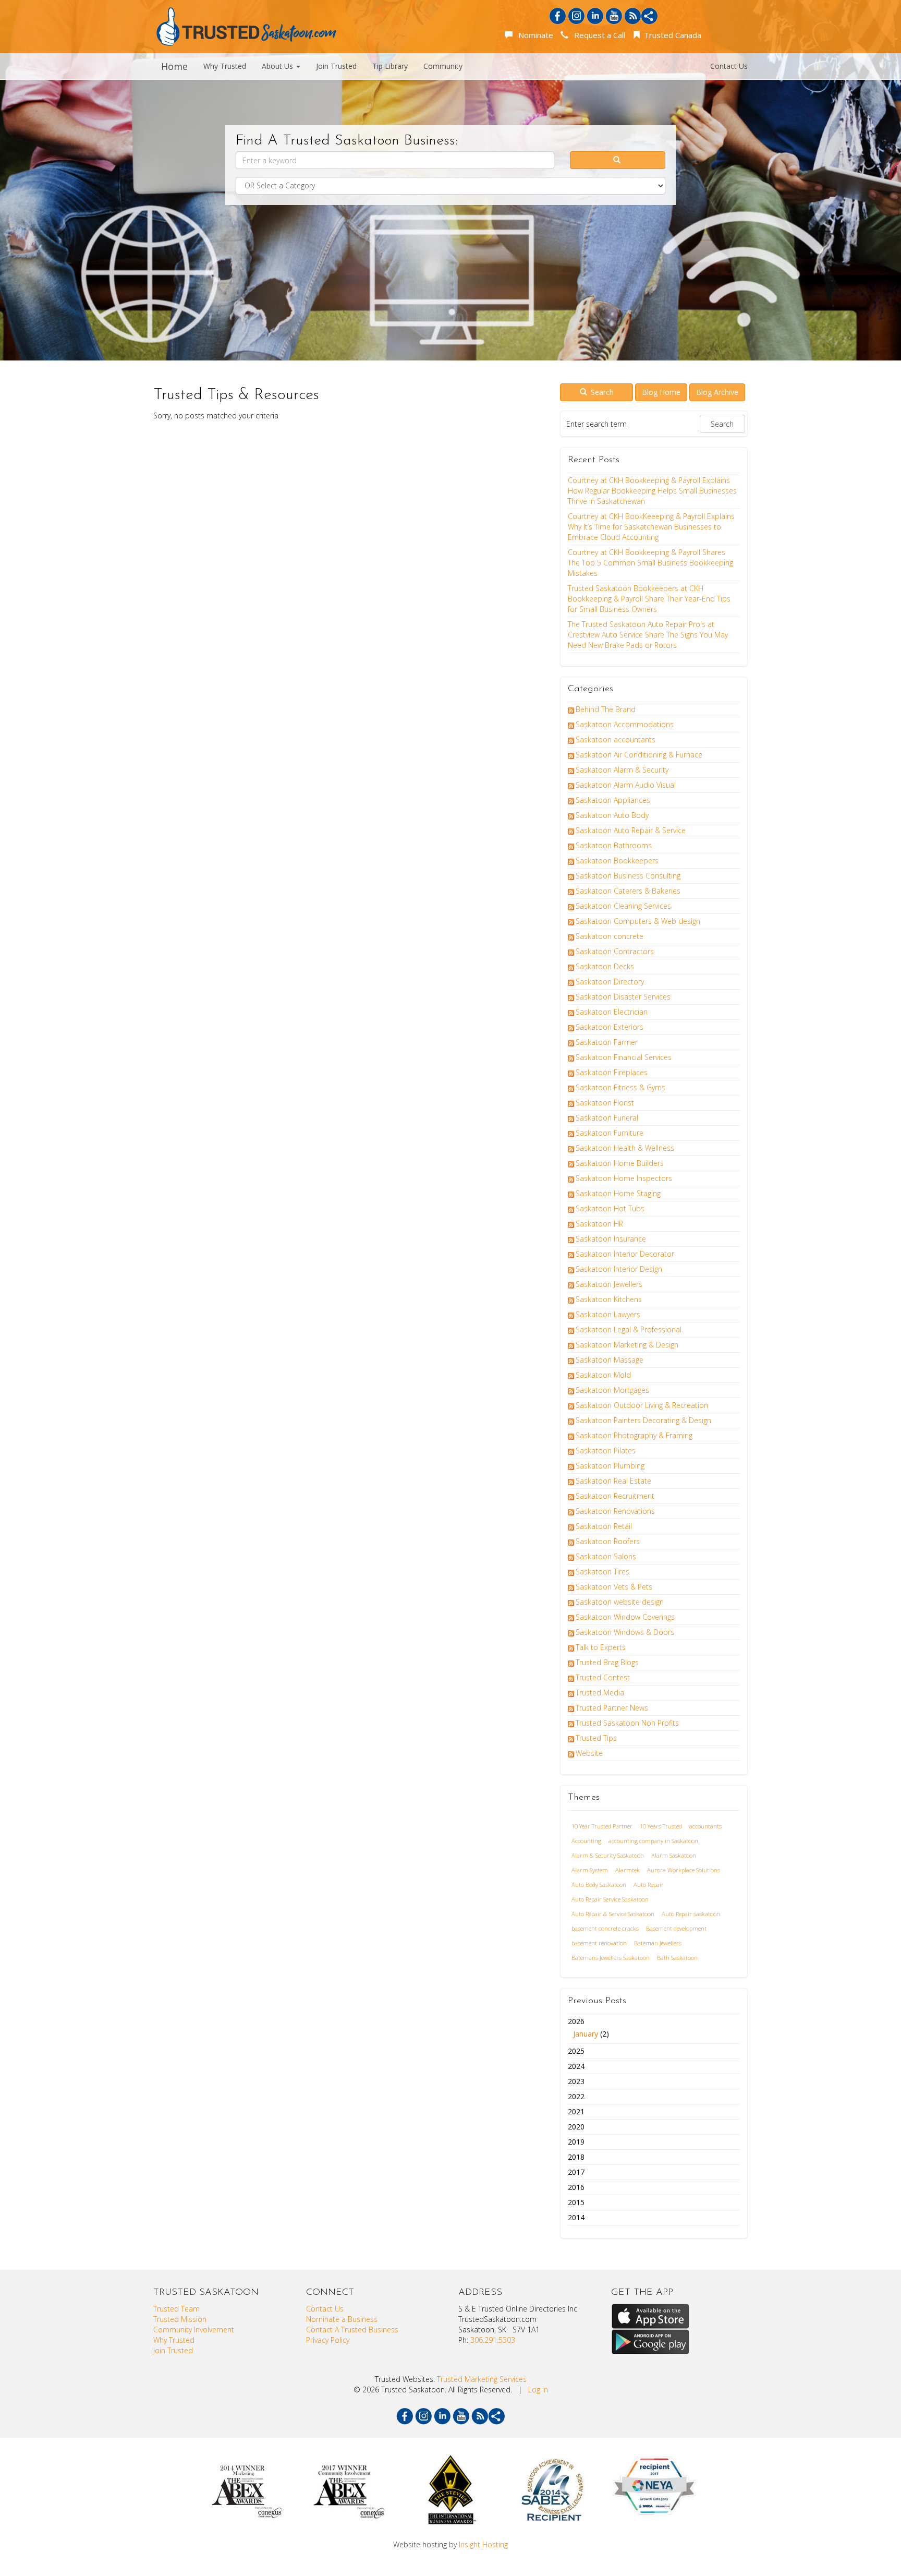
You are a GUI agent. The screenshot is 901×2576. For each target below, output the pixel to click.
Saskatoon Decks (605, 966)
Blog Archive (717, 392)
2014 (576, 2217)
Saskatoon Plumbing (610, 1466)
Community (443, 66)
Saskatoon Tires (602, 1572)
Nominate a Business (342, 2319)
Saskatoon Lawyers (608, 1314)
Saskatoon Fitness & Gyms (620, 1087)
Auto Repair (649, 1885)
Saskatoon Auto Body (612, 815)
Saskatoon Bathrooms (614, 845)
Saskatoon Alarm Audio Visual (626, 785)
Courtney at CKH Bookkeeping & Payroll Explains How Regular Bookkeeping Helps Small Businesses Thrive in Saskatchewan (652, 491)
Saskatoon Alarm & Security (622, 770)
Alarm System (590, 1870)
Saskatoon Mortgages (612, 1390)
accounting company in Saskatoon (653, 1841)
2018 (576, 2157)
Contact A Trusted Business (352, 2330)
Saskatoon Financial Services (624, 1057)
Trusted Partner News (612, 1708)
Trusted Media (600, 1693)
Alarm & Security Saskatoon (608, 1855)
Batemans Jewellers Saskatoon (611, 1958)
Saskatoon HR (599, 1224)
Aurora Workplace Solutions (684, 1870)
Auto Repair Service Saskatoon (610, 1899)
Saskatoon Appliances (613, 800)
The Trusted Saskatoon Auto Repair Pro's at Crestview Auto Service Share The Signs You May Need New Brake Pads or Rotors (648, 635)
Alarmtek (628, 1870)
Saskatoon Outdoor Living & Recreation (642, 1405)
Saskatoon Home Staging (618, 1193)
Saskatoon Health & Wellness (625, 1148)
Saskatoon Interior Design (619, 1269)
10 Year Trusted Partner (602, 1826)
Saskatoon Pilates (606, 1450)
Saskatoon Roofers (608, 1541)
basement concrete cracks (605, 1928)
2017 (576, 2172)
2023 (576, 2081)
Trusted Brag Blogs (607, 1662)
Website (589, 1753)
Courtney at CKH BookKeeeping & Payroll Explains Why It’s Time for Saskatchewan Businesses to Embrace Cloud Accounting (651, 527)
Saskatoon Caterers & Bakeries (628, 891)
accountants (705, 1826)
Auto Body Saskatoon (599, 1885)
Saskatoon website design (620, 1602)
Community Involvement (194, 2330)
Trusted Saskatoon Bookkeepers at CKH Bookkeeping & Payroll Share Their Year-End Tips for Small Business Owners (649, 599)
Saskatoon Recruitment (615, 1496)
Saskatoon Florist (605, 1103)
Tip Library (390, 66)
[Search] (618, 160)
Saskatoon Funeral (607, 1118)
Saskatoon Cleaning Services (623, 906)
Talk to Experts (601, 1647)
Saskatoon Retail (604, 1526)
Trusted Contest (603, 1677)
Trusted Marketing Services (482, 2379)
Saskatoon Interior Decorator (625, 1254)
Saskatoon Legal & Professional (629, 1329)
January (586, 2034)
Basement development (676, 1928)
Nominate (534, 35)
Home (174, 66)
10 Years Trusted (661, 1826)
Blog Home (661, 392)
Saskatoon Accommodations (625, 724)
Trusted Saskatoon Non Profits (627, 1723)
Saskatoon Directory (610, 982)
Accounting (586, 1841)
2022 (576, 2096)
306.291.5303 (493, 2340)
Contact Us (729, 66)
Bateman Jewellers (658, 1943)
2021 (576, 2111)
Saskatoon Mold (603, 1375)
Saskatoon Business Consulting (628, 876)
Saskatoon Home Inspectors (624, 1178)
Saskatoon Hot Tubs (610, 1208)
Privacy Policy (328, 2340)
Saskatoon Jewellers (609, 1284)
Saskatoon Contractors (615, 951)
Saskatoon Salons (606, 1556)
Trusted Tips (596, 1738)
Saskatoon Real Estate (613, 1481)
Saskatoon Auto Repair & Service (631, 830)
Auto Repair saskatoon (691, 1914)
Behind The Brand (606, 709)
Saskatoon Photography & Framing (634, 1435)
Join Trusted (336, 66)
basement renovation (599, 1943)
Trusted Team (176, 2309)
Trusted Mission (180, 2319)
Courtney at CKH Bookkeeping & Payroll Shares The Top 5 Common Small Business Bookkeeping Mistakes (650, 563)
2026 (588, 2027)
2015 (576, 2202)
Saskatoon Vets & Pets (614, 1587)
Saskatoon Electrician (612, 1012)
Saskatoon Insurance (611, 1239)
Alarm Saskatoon (674, 1855)
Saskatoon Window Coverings (625, 1617)
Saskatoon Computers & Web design (638, 921)
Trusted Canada (672, 35)
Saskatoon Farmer (607, 1042)
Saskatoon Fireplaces (612, 1072)
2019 (576, 2142)
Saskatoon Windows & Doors (625, 1632)
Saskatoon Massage (610, 1360)
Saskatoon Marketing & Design (627, 1345)
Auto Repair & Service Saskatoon (613, 1914)
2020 (576, 2127)
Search (601, 392)
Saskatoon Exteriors (610, 1027)
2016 (576, 2187)
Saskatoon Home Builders (620, 1163)
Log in (538, 2390)
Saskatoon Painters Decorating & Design (643, 1420)
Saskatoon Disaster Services (623, 997)
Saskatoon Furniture (610, 1133)
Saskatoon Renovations (615, 1511)
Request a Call (598, 35)
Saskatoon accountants (616, 739)
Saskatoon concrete (610, 936)
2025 (576, 2051)
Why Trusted (225, 66)
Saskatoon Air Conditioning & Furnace (639, 755)
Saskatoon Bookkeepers (617, 860)
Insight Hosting (483, 2544)
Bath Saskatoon (677, 1958)
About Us (278, 66)
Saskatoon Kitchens (609, 1299)
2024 (576, 2066)
